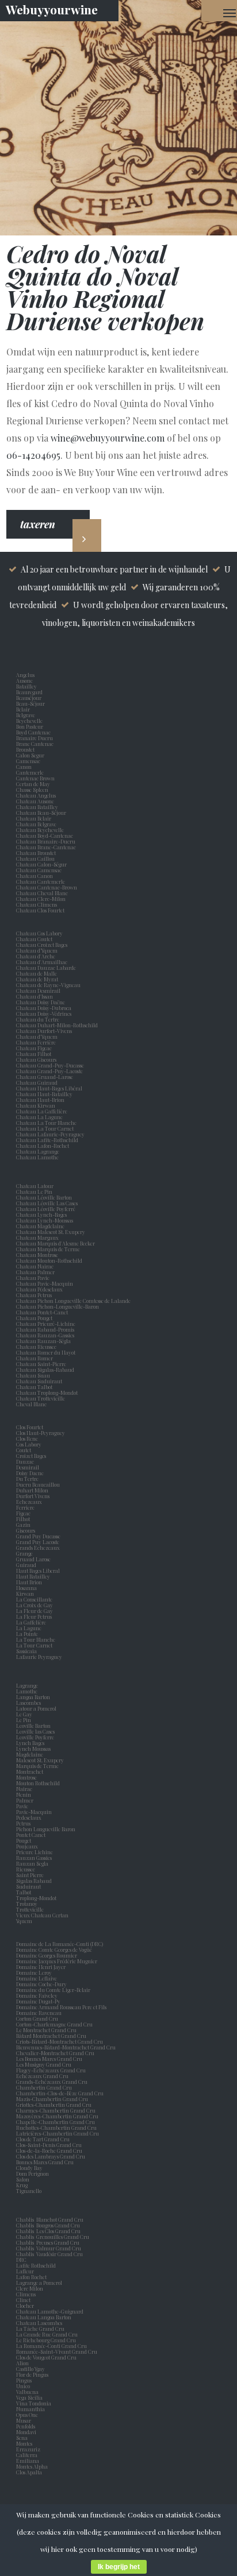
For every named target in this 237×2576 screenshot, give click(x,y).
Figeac (23, 1513)
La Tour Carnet (35, 1645)
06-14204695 (33, 455)
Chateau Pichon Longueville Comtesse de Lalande (73, 1301)
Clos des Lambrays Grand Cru (51, 2156)
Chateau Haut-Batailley (44, 1094)
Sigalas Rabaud (35, 1881)
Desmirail (29, 1467)
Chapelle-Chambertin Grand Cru (56, 2122)
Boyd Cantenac (35, 732)
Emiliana (28, 2461)
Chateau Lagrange (38, 1151)
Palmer (26, 1800)
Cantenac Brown (37, 778)
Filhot (23, 1519)
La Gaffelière (31, 1622)
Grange (26, 1553)
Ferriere (26, 1507)
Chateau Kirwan (36, 1105)
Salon (23, 2179)
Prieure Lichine (36, 1852)
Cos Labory (30, 1444)
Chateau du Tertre (38, 1019)
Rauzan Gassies (35, 1858)
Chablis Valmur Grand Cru (49, 2248)
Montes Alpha (32, 2466)
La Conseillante (35, 1599)
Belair (23, 709)
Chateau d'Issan (35, 996)
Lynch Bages (30, 1743)
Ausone (24, 680)
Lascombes (30, 1703)
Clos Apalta (29, 2472)
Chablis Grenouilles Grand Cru (53, 2237)
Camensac (29, 761)
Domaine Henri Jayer (41, 1967)
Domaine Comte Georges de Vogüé (54, 1950)
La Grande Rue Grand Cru (47, 2334)
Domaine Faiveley (37, 1995)
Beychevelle (30, 721)
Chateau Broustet (37, 853)
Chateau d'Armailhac (42, 962)
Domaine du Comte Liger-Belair (53, 1990)
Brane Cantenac (36, 744)
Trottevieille (30, 1909)
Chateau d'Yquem (37, 1036)
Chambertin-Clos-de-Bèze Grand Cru (60, 2093)
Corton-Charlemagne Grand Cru (54, 2024)
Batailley (28, 686)
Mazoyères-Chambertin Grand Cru (57, 2116)
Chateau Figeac (34, 1048)
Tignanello (29, 2191)
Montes (24, 2443)
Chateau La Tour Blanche (46, 1123)
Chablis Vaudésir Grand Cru (49, 2254)
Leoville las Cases (37, 1731)
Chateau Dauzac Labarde (46, 968)
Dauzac (25, 1461)
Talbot (25, 1892)
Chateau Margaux (39, 1237)
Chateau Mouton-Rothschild (49, 1260)
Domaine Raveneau (39, 2013)
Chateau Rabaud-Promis (45, 1329)
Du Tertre (28, 1479)
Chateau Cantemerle (41, 881)
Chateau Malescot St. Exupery (51, 1232)
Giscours (27, 1530)
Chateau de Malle (37, 973)
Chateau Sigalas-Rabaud (45, 1370)
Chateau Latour (35, 1186)
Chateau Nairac (35, 1266)
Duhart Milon (33, 1490)
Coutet (25, 1450)
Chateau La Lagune (39, 1117)
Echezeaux (30, 1502)
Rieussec (27, 1869)
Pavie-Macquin (35, 1812)
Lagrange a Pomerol (40, 2283)
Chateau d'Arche (36, 956)
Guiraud (27, 1565)
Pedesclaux (30, 1817)
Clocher (26, 2306)
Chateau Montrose (37, 1255)
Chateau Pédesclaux (39, 1289)
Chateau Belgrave (37, 824)
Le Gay (25, 1714)
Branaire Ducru (36, 738)
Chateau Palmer (35, 1272)
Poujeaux (28, 1846)
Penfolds (26, 2426)
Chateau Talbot (34, 1387)
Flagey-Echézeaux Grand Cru (51, 2070)
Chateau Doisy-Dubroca (44, 1008)
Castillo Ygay (30, 2369)
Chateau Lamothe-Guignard (50, 2311)
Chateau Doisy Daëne (41, 1002)
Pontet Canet (32, 1835)
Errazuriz (28, 2449)
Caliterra (27, 2455)
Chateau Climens (37, 904)
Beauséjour (29, 698)
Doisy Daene (31, 1473)
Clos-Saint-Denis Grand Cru (49, 2145)
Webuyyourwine (52, 9)
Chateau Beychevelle (40, 830)
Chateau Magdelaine (40, 1226)
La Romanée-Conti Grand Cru (51, 2346)
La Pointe (28, 1634)
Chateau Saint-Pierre (41, 1364)
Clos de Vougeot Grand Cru (46, 2357)
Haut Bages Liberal (39, 1571)
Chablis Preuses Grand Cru (48, 2242)
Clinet (24, 2300)
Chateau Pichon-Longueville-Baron (58, 1306)
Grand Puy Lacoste (39, 1542)
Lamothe (28, 1691)
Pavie (22, 1806)
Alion (24, 2363)
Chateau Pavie (33, 1278)
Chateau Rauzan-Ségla (43, 1341)
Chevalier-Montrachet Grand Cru (55, 2053)
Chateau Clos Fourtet (40, 910)
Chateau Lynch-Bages (41, 1214)
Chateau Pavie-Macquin (45, 1283)
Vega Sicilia (30, 2397)
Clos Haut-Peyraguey (41, 1433)
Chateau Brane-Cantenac (46, 847)
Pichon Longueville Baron (47, 1829)
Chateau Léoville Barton (44, 1197)
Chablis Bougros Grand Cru (48, 2225)
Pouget (25, 1840)
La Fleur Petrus (35, 1616)
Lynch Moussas (35, 1749)
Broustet (26, 749)
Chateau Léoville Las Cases (47, 1203)
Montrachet (31, 1772)
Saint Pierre (31, 1875)
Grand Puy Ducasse (39, 1536)
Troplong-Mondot (37, 1898)
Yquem (24, 1921)
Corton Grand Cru (37, 2018)
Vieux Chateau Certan (43, 1915)
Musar (25, 2420)
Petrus (24, 1823)
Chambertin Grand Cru (44, 2087)
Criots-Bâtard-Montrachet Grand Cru (60, 2041)
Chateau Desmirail (38, 991)
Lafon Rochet (31, 2277)
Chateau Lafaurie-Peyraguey (50, 1134)
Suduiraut (30, 1886)
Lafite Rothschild (36, 2265)
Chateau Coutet (34, 939)
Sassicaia (28, 1651)
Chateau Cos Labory (39, 933)
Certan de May (34, 784)
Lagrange (28, 1685)
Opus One (28, 2415)
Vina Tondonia (34, 2403)
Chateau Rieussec (36, 1347)
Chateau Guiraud (37, 1082)
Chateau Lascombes (39, 2323)
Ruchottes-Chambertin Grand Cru (56, 2128)
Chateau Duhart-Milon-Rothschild (57, 1025)
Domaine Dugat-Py (39, 2001)
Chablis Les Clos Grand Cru (48, 2231)
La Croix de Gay (36, 1605)
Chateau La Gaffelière (42, 1111)
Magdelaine (30, 1754)
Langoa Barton (34, 1697)
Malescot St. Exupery (41, 1760)
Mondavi (27, 2432)
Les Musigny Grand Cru (44, 2064)
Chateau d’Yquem (37, 950)
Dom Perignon (33, 2173)
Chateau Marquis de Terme (48, 1249)
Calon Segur (31, 755)
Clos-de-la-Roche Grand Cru (49, 2150)
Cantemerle (31, 772)
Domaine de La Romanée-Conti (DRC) (60, 1944)
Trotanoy (28, 1904)
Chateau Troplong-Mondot (47, 1393)
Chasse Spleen (32, 790)
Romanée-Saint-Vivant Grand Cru (57, 2351)
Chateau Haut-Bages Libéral (49, 1088)
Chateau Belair (34, 818)
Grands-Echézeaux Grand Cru (52, 2082)
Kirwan (26, 1593)
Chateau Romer (35, 1358)
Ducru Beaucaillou (38, 1484)
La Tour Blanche (37, 1639)
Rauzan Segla (33, 1863)
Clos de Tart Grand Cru (43, 2139)
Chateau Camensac (39, 870)
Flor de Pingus (33, 2374)
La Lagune (30, 1628)
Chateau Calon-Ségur (41, 864)
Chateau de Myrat (37, 979)
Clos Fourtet (30, 1427)
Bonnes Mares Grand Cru (45, 2162)
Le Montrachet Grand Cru (46, 2030)
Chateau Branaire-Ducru (46, 841)
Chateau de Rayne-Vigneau (48, 985)
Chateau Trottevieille (41, 1398)
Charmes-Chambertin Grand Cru (56, 2110)
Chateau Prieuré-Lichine (46, 1324)
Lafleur (26, 2271)
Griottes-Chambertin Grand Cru (54, 2105)
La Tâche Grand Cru (40, 2329)
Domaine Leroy (34, 1972)
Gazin (24, 1525)
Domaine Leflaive (37, 1978)
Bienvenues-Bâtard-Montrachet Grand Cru (66, 2047)
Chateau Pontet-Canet (42, 1312)
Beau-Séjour (30, 703)
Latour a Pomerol (37, 1708)
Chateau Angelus (36, 795)
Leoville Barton (35, 1726)
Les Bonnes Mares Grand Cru (49, 2059)
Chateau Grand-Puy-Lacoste (49, 1071)
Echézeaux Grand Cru (42, 2076)
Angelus (25, 675)
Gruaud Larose (35, 1559)
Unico (24, 2386)
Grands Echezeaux (39, 1548)
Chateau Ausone (35, 801)
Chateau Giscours (36, 1059)
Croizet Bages (32, 1456)
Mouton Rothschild (39, 1783)
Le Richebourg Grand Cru (46, 2340)
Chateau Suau (33, 1375)
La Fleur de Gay (36, 1611)
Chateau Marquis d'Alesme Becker (56, 1243)
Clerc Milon (31, 2288)
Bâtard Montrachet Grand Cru (51, 2036)
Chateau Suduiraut (39, 1381)
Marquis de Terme (39, 1766)
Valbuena (28, 2392)
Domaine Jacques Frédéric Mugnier (57, 1961)
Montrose (28, 1777)
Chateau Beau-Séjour (41, 813)
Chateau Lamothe (37, 1157)
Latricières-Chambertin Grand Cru (58, 2133)
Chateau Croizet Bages (42, 945)
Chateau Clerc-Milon (41, 899)
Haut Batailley (34, 1576)
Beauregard (30, 692)
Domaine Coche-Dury (42, 1984)
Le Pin (25, 1720)
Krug (22, 2185)
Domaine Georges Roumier (47, 1955)
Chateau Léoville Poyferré (46, 1209)
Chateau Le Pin (35, 1192)
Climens (27, 2294)
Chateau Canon (35, 876)
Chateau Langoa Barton (44, 2317)
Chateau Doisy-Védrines (44, 1014)
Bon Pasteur (31, 726)
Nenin (24, 1794)
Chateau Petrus (35, 1295)
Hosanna (28, 1588)
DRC (21, 2260)
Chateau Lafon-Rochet (43, 1146)
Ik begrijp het (119, 2567)
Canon (24, 767)
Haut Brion (30, 1582)
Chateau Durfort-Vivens (44, 1031)
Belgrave (27, 715)
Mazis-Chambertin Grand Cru (52, 2099)
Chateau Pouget (34, 1318)
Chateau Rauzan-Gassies (45, 1335)
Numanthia (30, 2409)
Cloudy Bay (29, 2168)
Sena (22, 2438)
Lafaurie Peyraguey (40, 1657)
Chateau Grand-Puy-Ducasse (50, 1065)
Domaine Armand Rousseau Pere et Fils (61, 2007)
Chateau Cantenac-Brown (47, 887)
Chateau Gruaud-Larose (45, 1077)
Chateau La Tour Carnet (45, 1128)
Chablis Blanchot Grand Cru (50, 2219)
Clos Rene (28, 1438)
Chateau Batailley (37, 807)
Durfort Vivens (34, 1496)
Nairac (25, 1789)
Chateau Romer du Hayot (46, 1352)
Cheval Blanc (31, 1404)
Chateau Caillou (35, 858)
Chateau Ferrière (36, 1042)
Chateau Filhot (34, 1054)
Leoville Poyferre (35, 1737)
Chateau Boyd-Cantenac (45, 836)
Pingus (24, 2380)
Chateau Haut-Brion (40, 1100)
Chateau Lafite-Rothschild (47, 1140)
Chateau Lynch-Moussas (45, 1220)
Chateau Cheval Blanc (42, 893)
